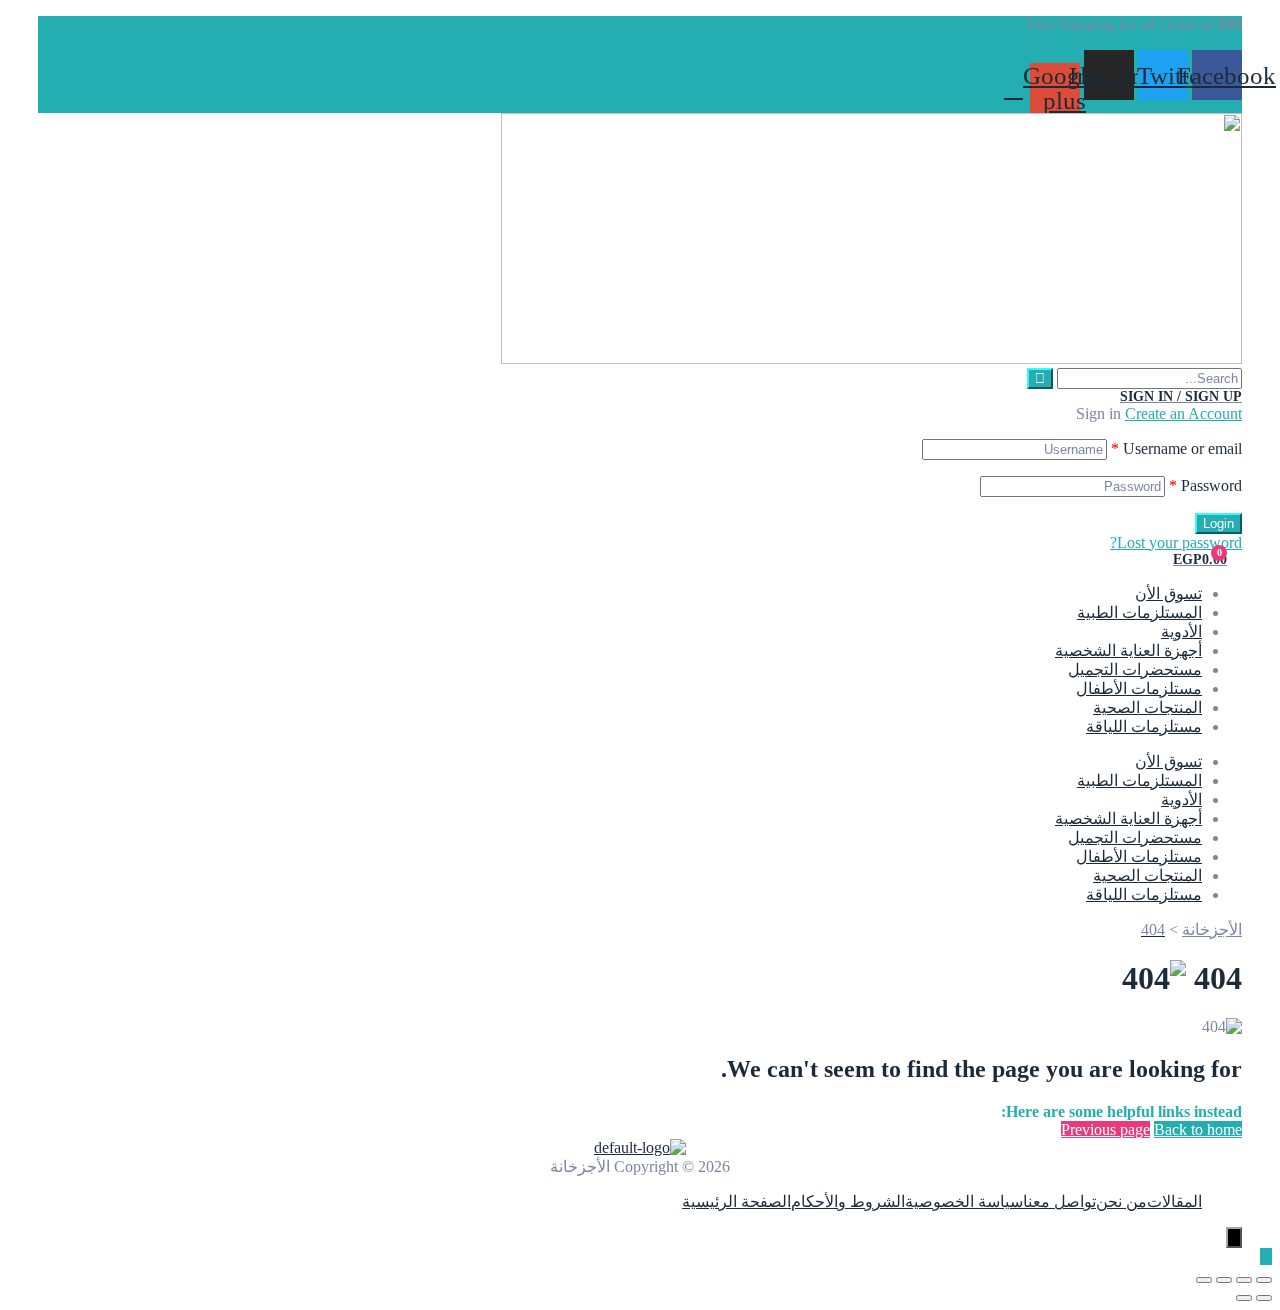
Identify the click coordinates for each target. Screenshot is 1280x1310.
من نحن (1121, 1201)
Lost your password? (1176, 542)
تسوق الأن (1168, 593)
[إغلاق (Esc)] (1204, 1280)
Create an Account (1183, 413)
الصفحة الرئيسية (736, 1201)
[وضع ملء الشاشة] (1244, 1280)
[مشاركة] (1224, 1280)
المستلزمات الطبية (1139, 612)
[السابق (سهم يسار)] (1264, 1298)
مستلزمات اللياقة (1144, 726)
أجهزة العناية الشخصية (1128, 650)
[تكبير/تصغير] (1264, 1280)
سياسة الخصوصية (964, 1201)
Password (1205, 485)
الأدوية (1181, 631)
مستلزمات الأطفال (1139, 688)
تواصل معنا (1059, 1201)
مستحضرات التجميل (1135, 669)
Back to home (1198, 1129)
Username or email (1176, 448)
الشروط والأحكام (848, 1201)
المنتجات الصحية (1147, 707)
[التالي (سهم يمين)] (1244, 1298)
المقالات (1174, 1201)
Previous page (1105, 1129)
